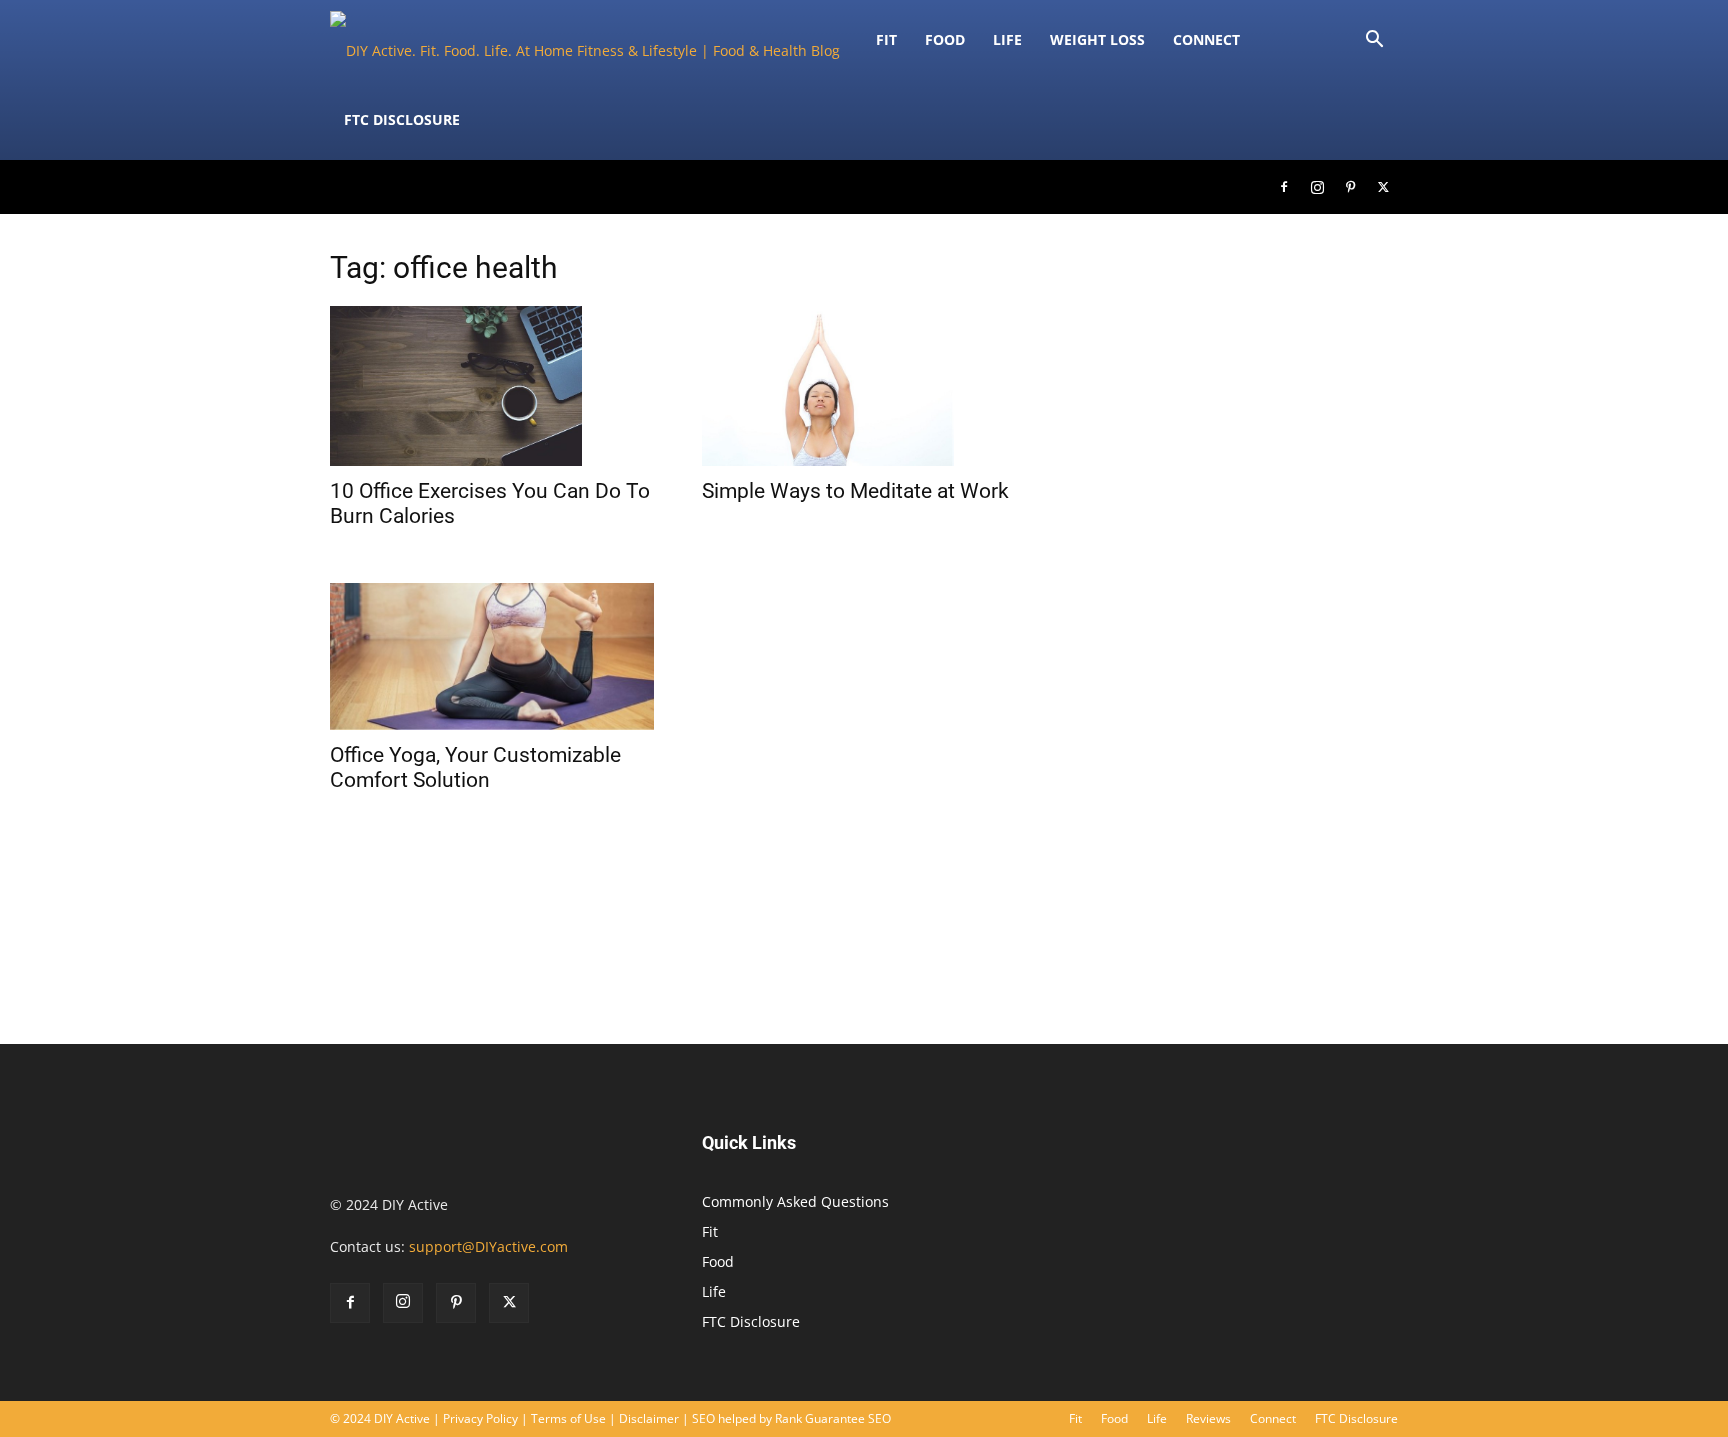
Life (1007, 39)
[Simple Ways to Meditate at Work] (864, 386)
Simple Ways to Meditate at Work (855, 491)
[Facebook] (1284, 187)
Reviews (1208, 1418)
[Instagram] (1317, 187)
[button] (1374, 41)
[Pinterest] (1350, 187)
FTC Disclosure (402, 119)
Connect (1206, 39)
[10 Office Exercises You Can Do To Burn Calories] (492, 386)
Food (945, 39)
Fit (710, 1231)
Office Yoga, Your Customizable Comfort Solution (475, 767)
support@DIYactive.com (488, 1246)
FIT (886, 39)
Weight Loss (1097, 39)
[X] (1383, 187)
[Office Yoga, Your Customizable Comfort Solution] (492, 656)
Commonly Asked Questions (795, 1201)
